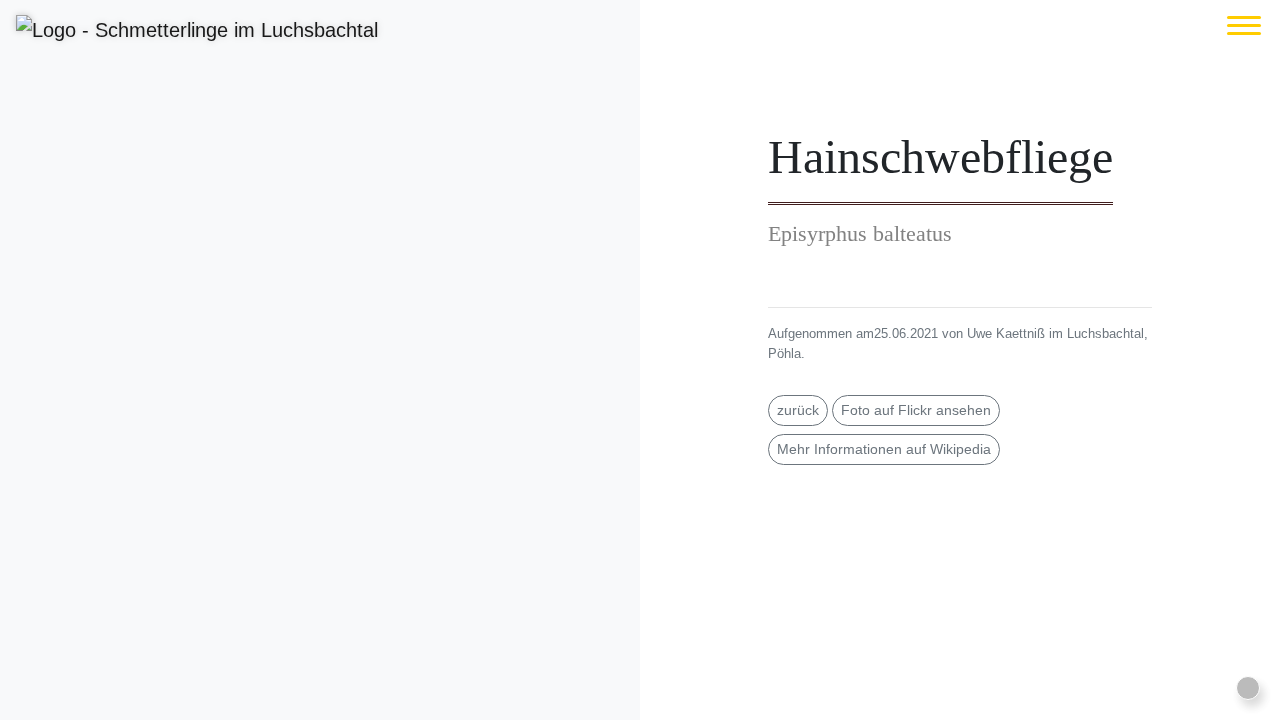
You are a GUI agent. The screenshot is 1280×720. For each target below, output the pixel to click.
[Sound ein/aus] (1248, 688)
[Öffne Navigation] (1244, 25)
